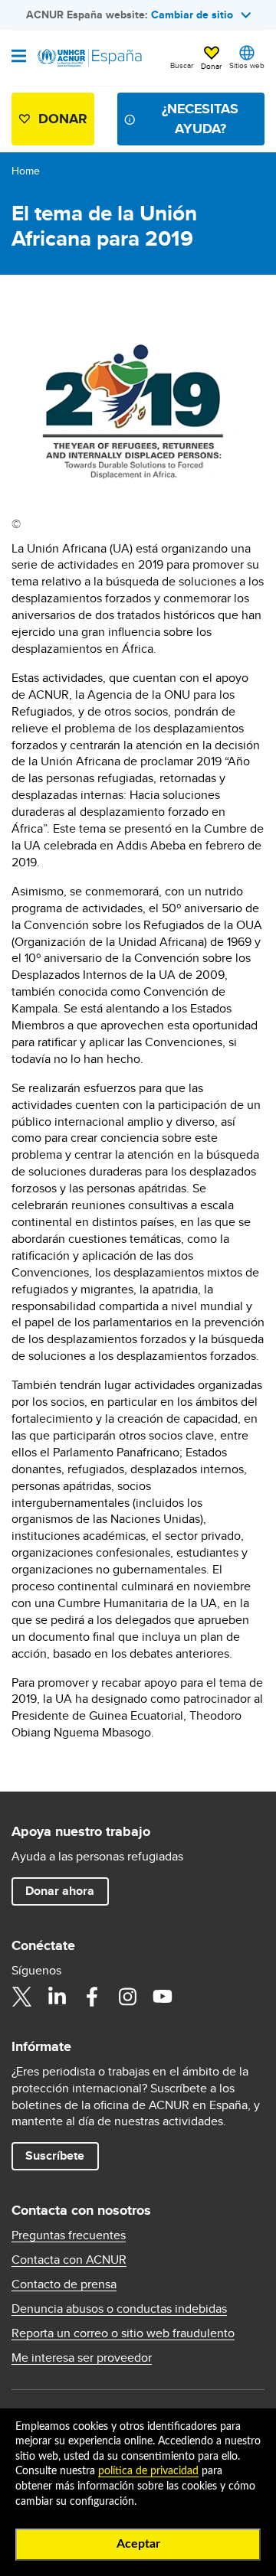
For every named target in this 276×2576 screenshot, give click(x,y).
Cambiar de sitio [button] (192, 15)
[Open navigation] (19, 57)
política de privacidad (148, 2471)
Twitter (21, 1997)
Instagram (127, 1997)
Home (26, 171)
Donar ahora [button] (60, 1891)
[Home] (90, 58)
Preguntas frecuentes (69, 2235)
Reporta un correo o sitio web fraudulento (123, 2333)
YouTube (163, 1997)
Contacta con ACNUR (69, 2260)
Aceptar (138, 2544)
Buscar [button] (182, 65)
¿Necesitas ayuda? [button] (200, 118)
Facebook (92, 1997)
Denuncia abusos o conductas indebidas (119, 2309)
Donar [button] (211, 66)
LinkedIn (57, 1997)
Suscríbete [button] (55, 2155)
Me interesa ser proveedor (82, 2358)
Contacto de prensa (64, 2284)
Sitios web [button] (247, 65)
